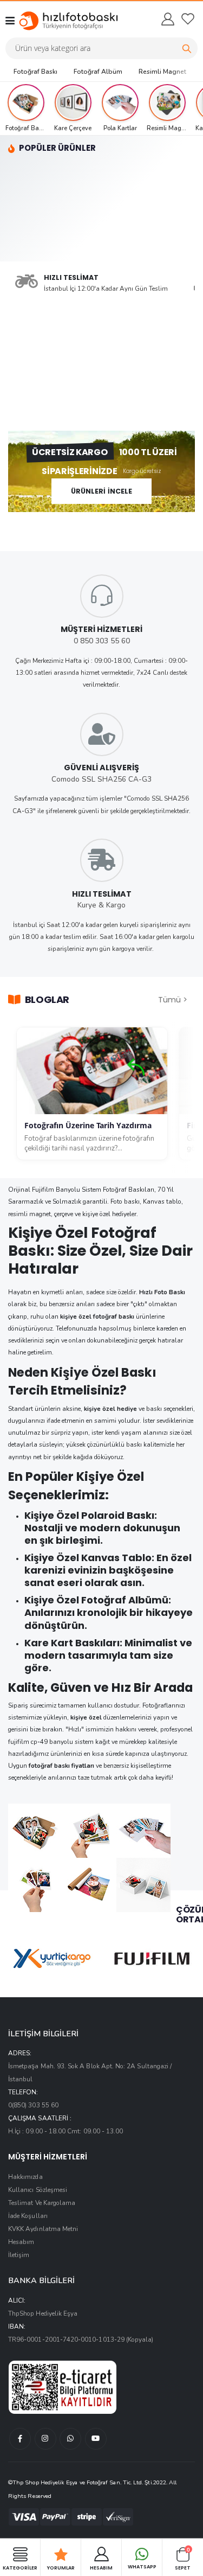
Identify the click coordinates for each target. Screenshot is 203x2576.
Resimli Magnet (162, 72)
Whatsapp (142, 2567)
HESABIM (101, 2567)
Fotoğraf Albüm (98, 72)
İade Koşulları (28, 2216)
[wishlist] (188, 19)
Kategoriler (20, 2567)
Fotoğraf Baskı (35, 72)
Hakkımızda (25, 2177)
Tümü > (173, 999)
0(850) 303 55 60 (33, 2105)
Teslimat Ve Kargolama (42, 2203)
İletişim (19, 2255)
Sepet (183, 2558)
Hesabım (21, 2242)
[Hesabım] (167, 19)
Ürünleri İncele (102, 491)
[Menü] (10, 21)
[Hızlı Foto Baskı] (58, 21)
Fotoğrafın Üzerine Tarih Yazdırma (88, 1126)
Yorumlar (61, 2567)
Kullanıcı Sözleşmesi (38, 2190)
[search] (187, 48)
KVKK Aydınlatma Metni (43, 2229)
